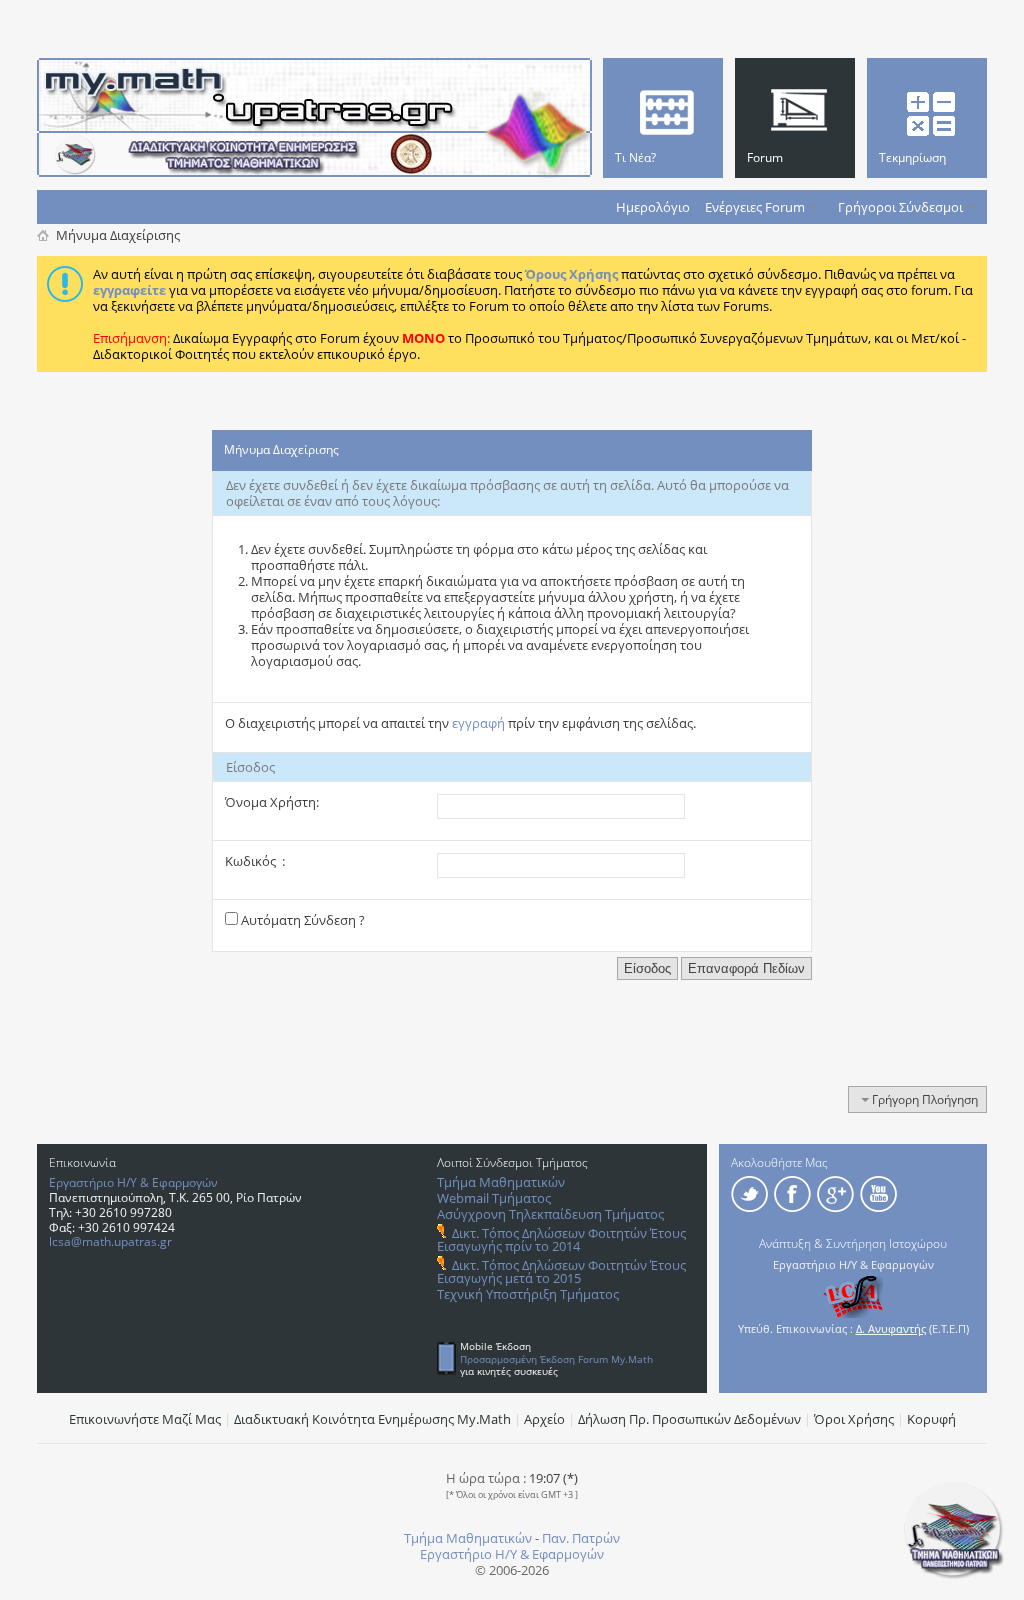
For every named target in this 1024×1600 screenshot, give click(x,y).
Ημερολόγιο (653, 207)
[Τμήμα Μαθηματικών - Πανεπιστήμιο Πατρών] (954, 1575)
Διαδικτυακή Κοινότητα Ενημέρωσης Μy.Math (372, 1419)
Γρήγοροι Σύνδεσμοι (900, 207)
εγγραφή (478, 723)
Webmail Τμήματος (494, 1198)
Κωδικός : (255, 861)
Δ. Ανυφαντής (891, 1328)
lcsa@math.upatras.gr (110, 1241)
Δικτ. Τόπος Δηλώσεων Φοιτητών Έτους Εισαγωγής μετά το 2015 (561, 1271)
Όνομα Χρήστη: (272, 802)
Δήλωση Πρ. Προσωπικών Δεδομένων (689, 1419)
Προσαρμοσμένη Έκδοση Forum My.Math (556, 1359)
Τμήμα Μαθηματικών (501, 1182)
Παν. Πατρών (581, 1538)
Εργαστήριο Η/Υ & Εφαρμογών (133, 1182)
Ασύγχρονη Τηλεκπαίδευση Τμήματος (550, 1214)
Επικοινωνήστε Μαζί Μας (145, 1419)
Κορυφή (931, 1419)
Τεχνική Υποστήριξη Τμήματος (528, 1294)
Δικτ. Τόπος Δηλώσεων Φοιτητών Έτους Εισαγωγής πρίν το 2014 (561, 1239)
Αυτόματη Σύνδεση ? (301, 920)
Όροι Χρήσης (854, 1419)
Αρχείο (544, 1419)
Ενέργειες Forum (755, 207)
